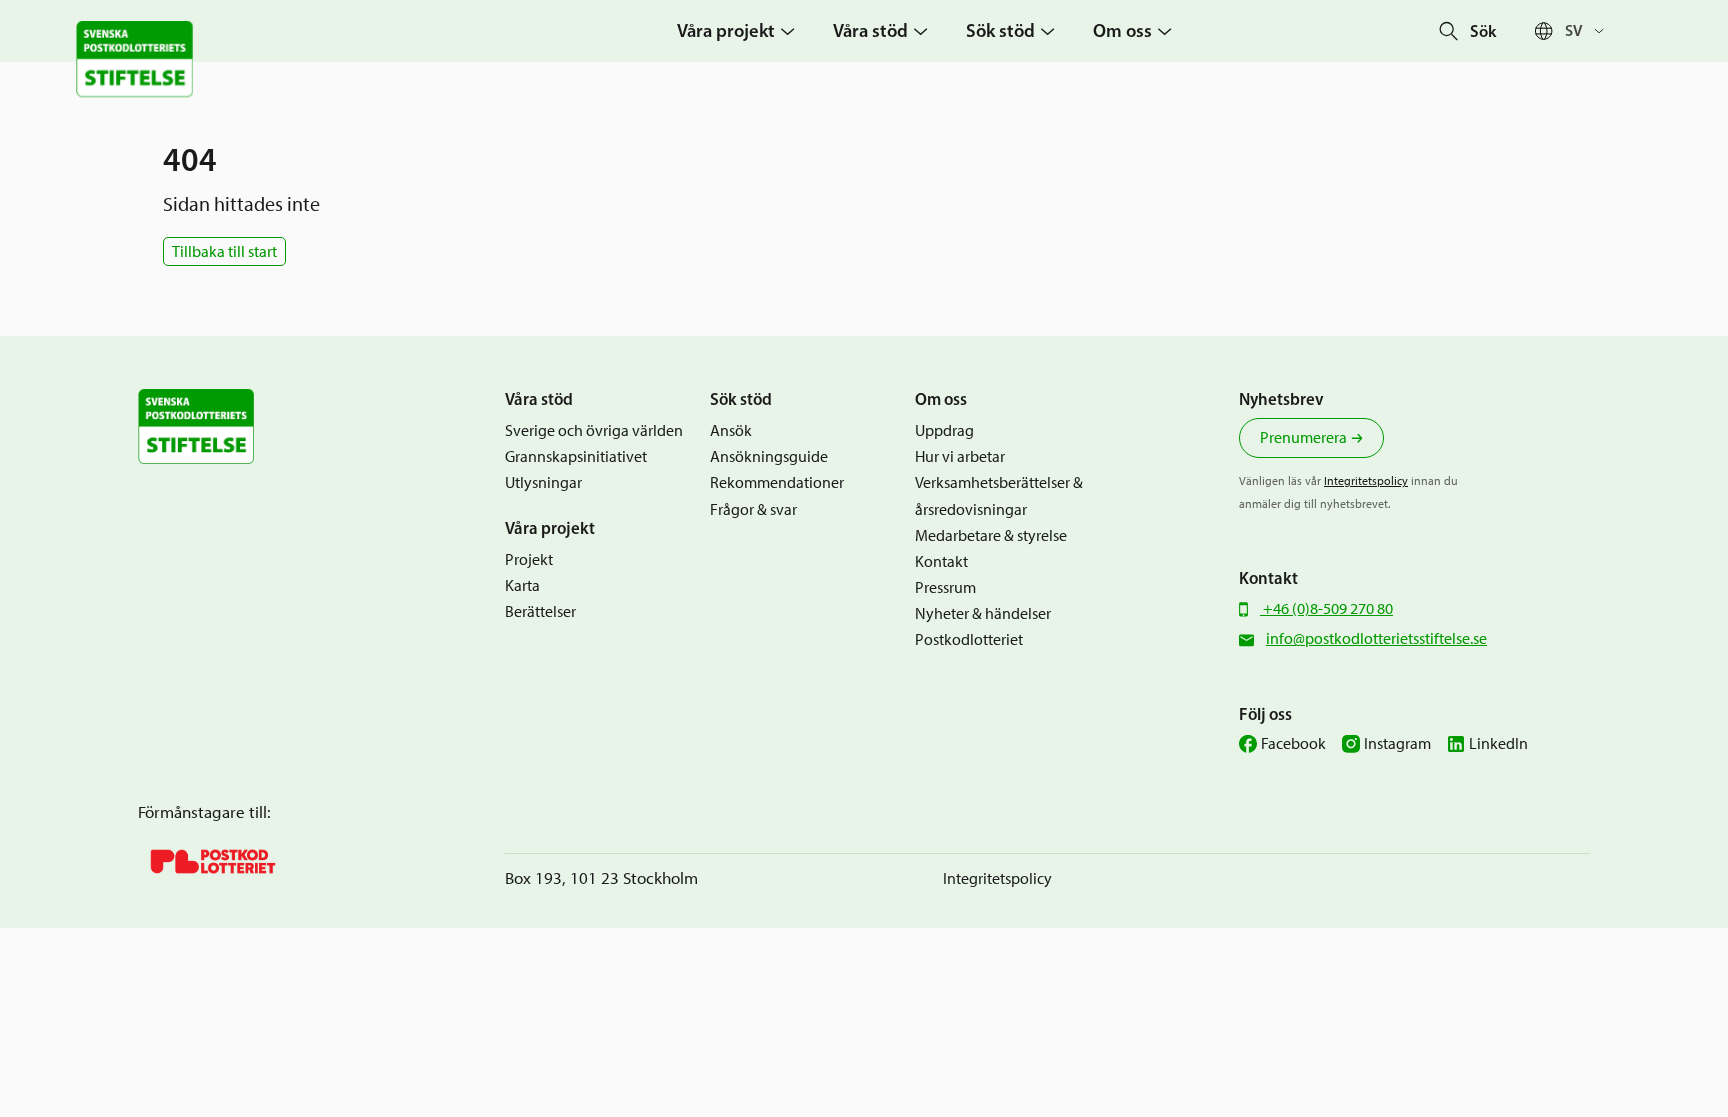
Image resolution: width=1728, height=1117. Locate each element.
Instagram (1397, 743)
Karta (522, 585)
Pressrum (945, 587)
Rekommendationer (777, 482)
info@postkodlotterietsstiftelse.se (1376, 638)
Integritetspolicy (1366, 480)
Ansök (731, 430)
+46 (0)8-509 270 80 (1326, 608)
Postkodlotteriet (969, 639)
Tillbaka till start (224, 251)
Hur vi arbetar (960, 456)
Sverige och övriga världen (594, 430)
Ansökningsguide (769, 456)
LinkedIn (1498, 743)
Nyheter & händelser (983, 613)
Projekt (529, 559)
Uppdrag (944, 430)
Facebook (1293, 743)
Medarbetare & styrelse (991, 535)
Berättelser (540, 611)
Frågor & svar (753, 509)
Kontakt (941, 561)
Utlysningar (543, 482)
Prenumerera (1303, 437)
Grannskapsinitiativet (576, 456)
